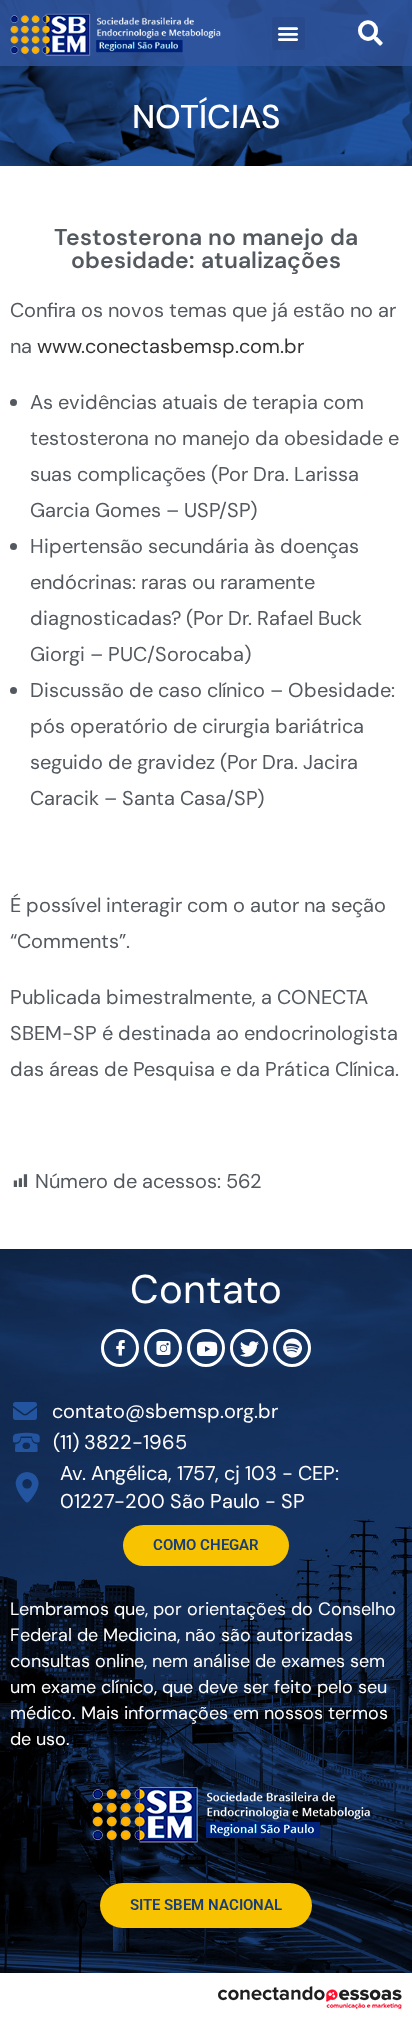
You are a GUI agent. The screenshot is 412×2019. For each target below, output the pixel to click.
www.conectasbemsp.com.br (170, 346)
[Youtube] (206, 1348)
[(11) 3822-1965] (26, 1441)
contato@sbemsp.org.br (165, 1411)
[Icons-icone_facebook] (120, 1348)
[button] (288, 33)
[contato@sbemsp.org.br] (25, 1411)
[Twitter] (249, 1348)
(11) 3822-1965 (120, 1442)
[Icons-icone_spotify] (292, 1348)
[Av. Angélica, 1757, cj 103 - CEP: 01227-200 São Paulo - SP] (27, 1487)
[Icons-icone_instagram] (163, 1348)
